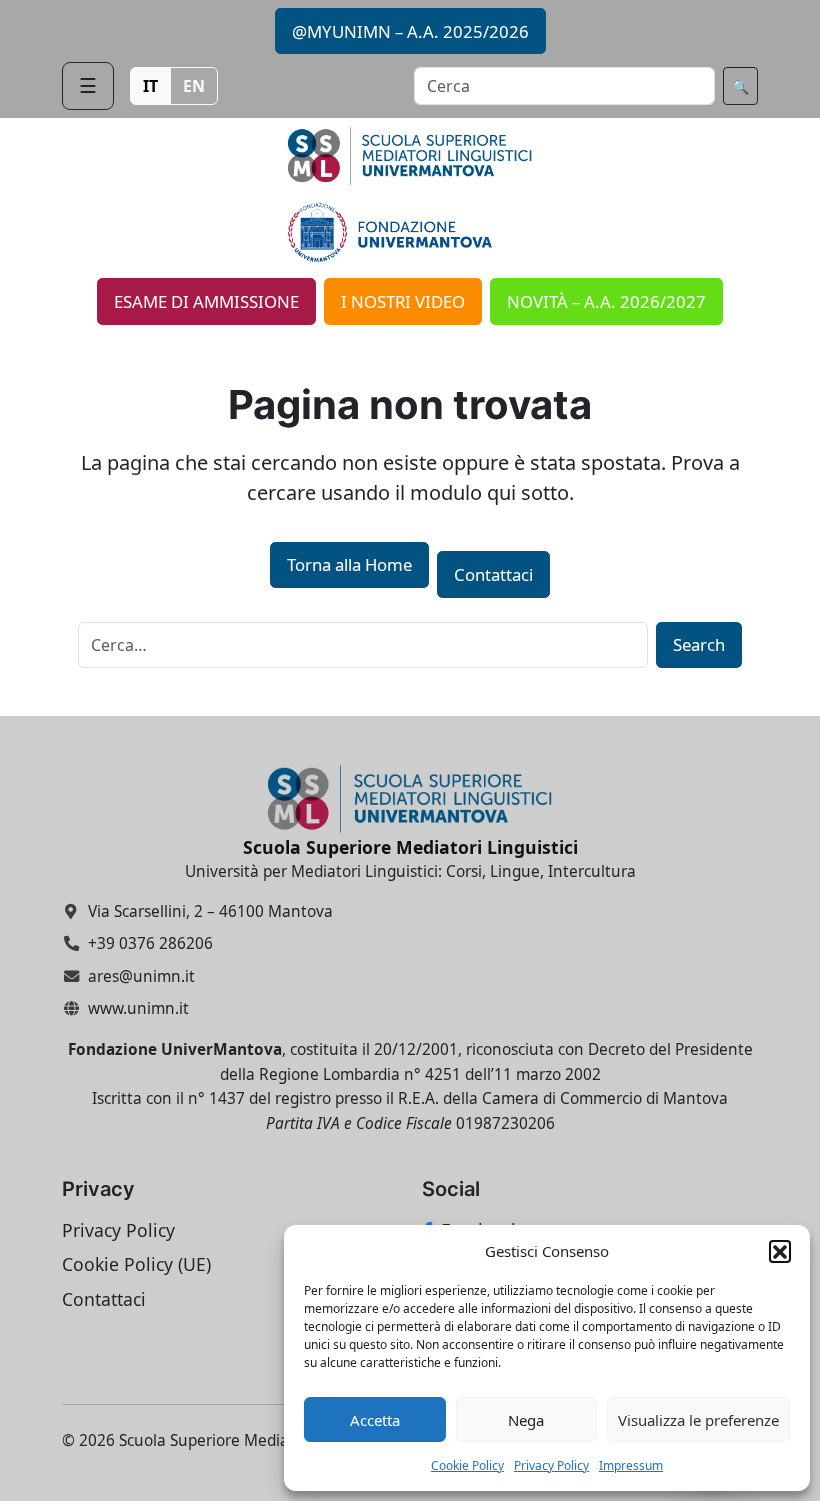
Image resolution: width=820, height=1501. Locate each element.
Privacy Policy (551, 1465)
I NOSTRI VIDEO (403, 301)
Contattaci (493, 574)
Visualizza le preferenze (698, 1420)
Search (699, 644)
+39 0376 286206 (150, 943)
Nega (526, 1420)
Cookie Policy (467, 1465)
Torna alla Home (349, 564)
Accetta (375, 1420)
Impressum (631, 1465)
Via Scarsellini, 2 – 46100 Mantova (210, 910)
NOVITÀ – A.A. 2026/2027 (606, 301)
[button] (780, 1251)
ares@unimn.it (141, 976)
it (150, 86)
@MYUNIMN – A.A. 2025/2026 (410, 31)
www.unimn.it (138, 1008)
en (194, 86)
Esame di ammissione (206, 301)
